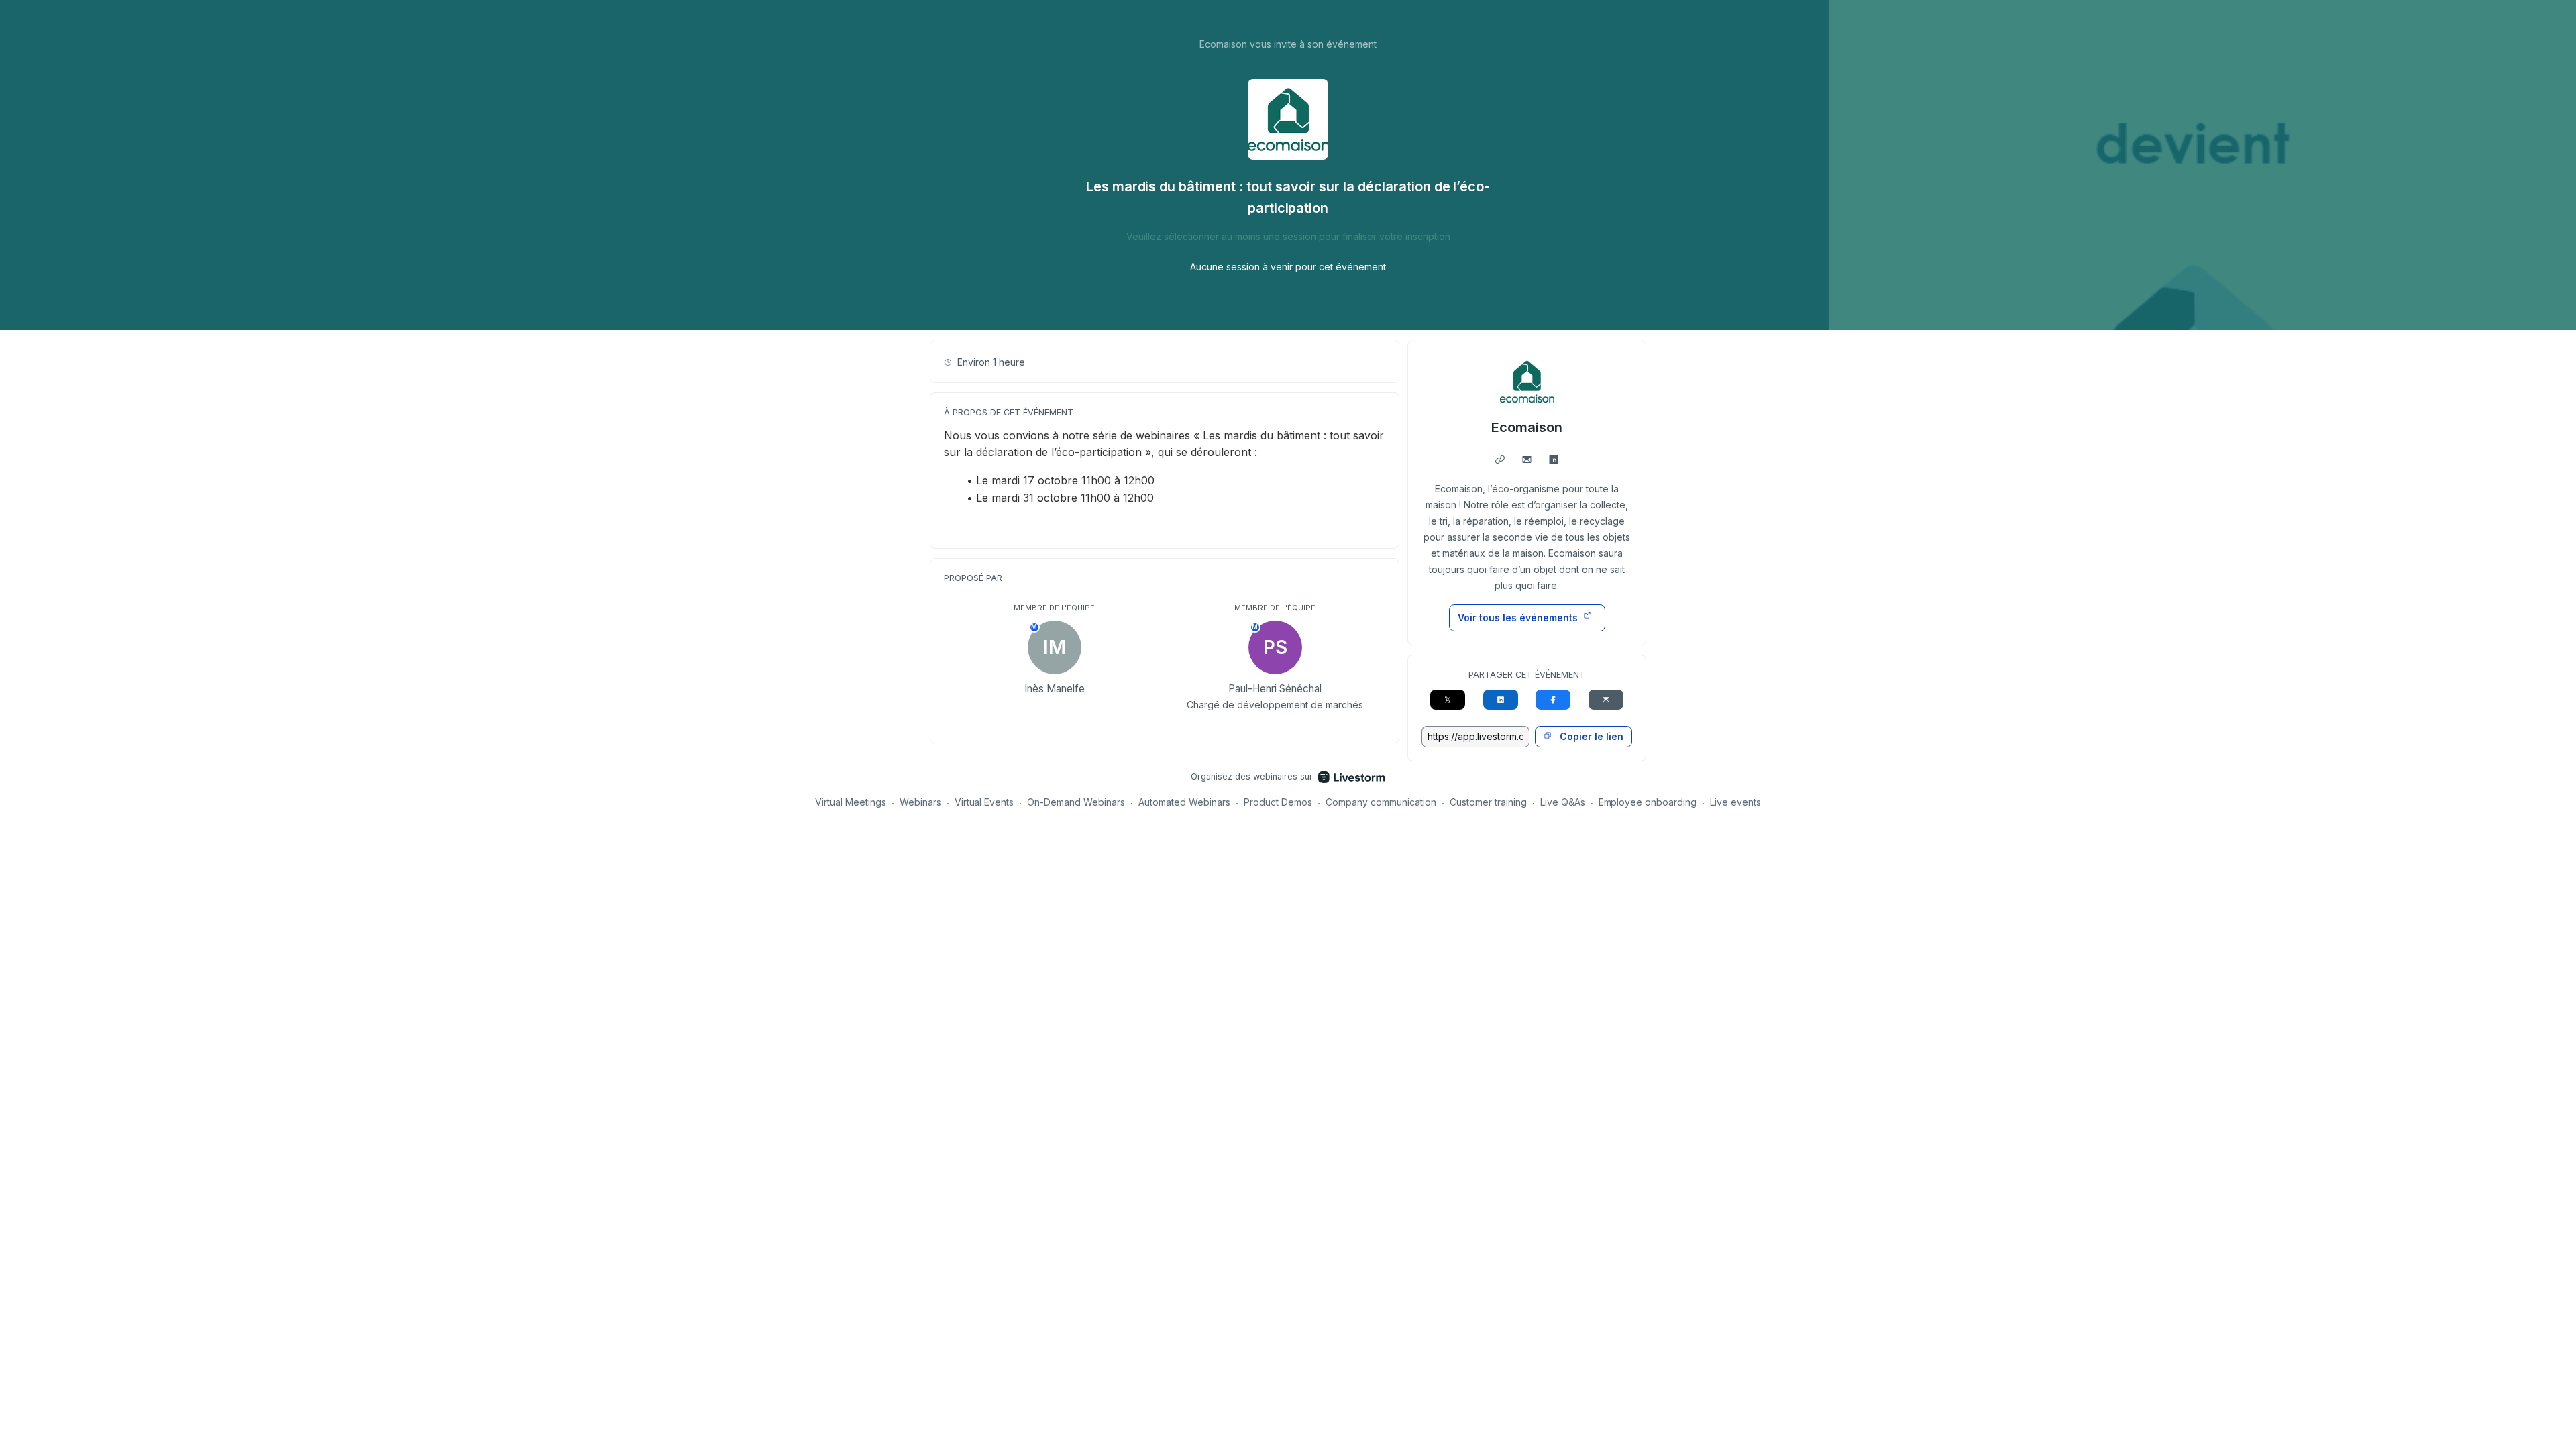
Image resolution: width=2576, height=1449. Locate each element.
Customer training (1488, 802)
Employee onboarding (1648, 802)
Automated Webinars (1184, 802)
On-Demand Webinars (1076, 802)
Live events (1735, 802)
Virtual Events (984, 802)
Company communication (1381, 802)
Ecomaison (1527, 427)
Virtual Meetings (851, 802)
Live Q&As (1563, 802)
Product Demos (1278, 802)
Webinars (920, 802)
